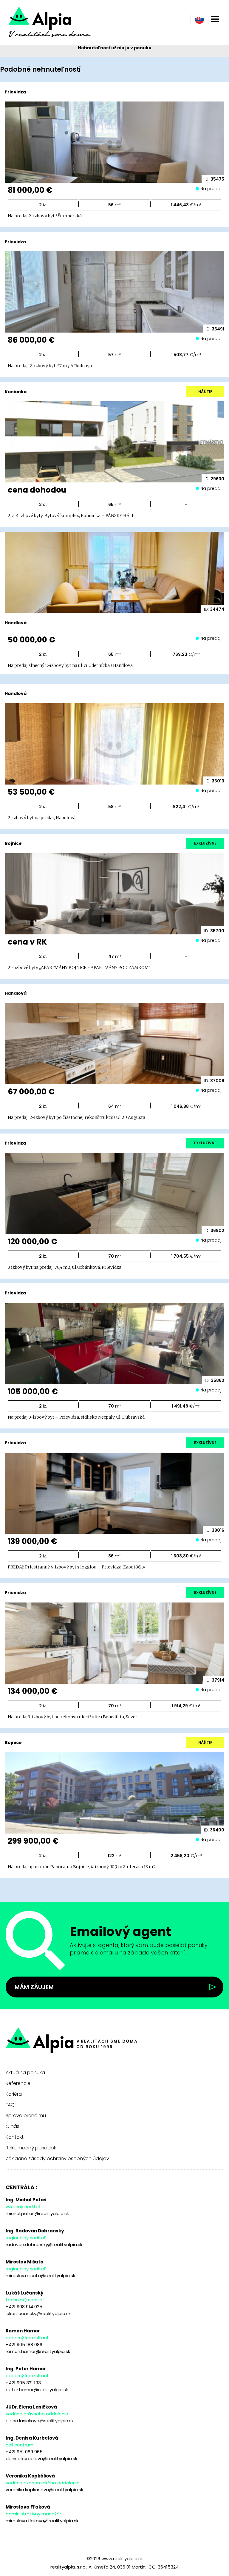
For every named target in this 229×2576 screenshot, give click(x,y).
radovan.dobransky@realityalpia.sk (44, 2244)
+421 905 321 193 (23, 2383)
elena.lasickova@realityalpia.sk (40, 2421)
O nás (13, 2126)
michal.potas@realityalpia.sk (37, 2213)
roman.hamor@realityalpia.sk (38, 2351)
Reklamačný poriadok (31, 2148)
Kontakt (15, 2137)
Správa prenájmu (26, 2116)
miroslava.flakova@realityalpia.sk (42, 2521)
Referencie (18, 2083)
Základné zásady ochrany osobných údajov (57, 2159)
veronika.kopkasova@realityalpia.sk (44, 2490)
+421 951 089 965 (24, 2452)
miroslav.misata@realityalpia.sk (40, 2276)
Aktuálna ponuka (25, 2073)
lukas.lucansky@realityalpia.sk (38, 2313)
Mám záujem (34, 1987)
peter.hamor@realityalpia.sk (37, 2390)
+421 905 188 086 (24, 2344)
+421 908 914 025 (24, 2307)
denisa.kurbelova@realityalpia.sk (41, 2459)
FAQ (10, 2105)
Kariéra (14, 2094)
